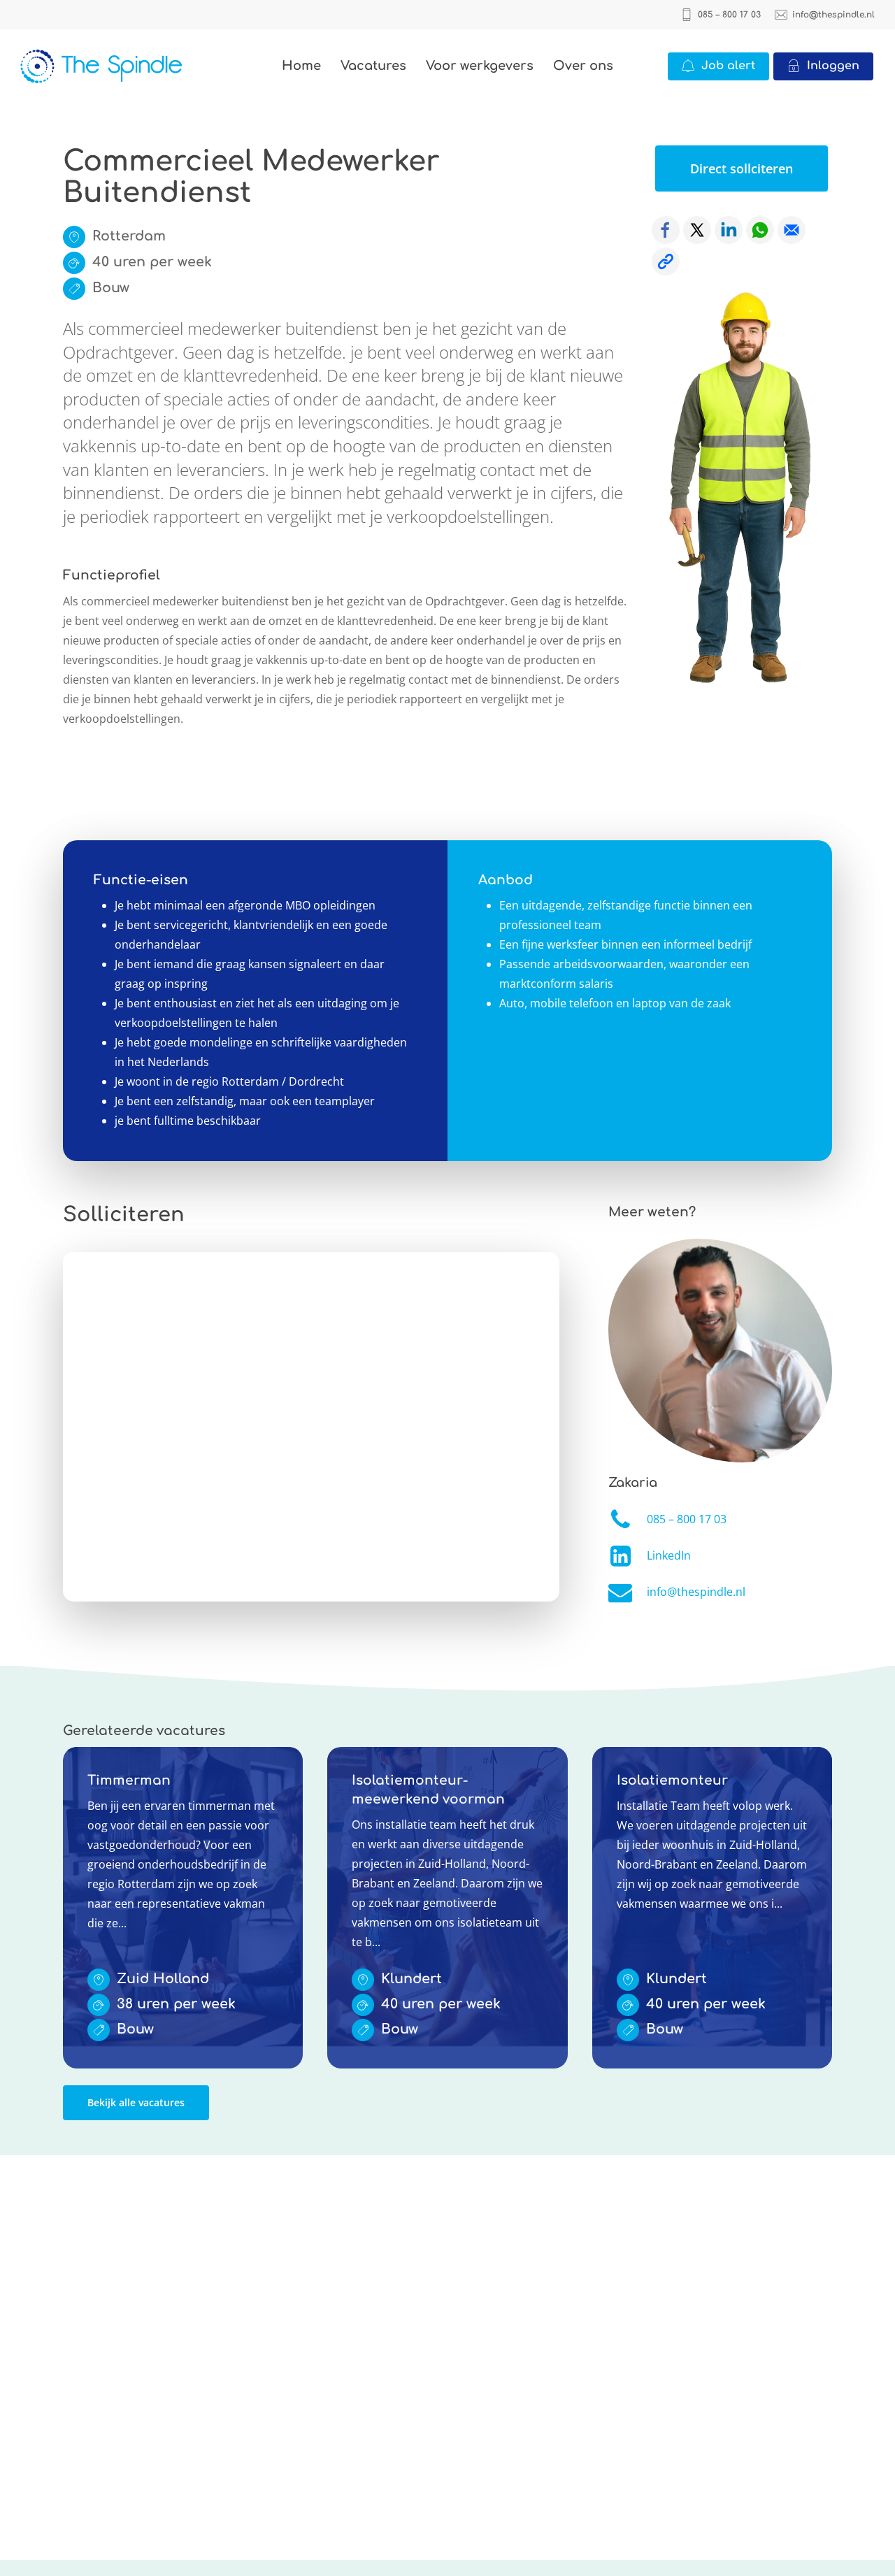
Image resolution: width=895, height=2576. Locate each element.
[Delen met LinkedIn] (729, 230)
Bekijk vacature (102, 1757)
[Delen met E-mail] (792, 230)
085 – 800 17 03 (687, 1519)
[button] (742, 168)
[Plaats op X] (697, 230)
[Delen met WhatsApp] (760, 230)
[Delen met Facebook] (666, 230)
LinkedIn (669, 1555)
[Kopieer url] (666, 261)
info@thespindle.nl (696, 1592)
